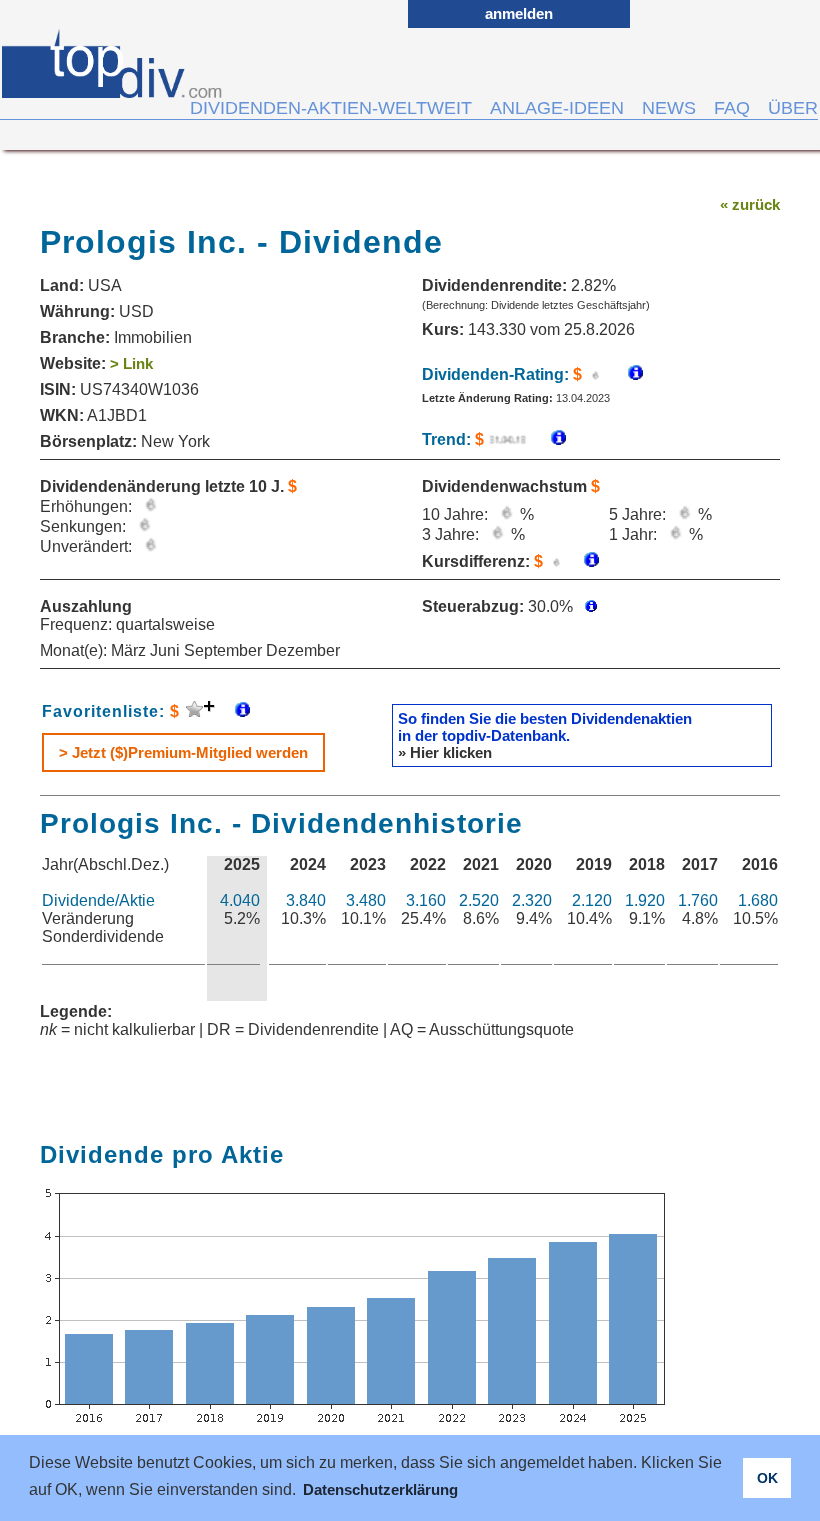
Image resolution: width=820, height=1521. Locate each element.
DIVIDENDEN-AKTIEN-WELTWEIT (331, 108)
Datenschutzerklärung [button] (380, 1489)
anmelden (519, 13)
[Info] (548, 439)
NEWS (669, 108)
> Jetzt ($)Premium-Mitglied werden (183, 752)
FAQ (732, 108)
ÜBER (793, 108)
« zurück (750, 204)
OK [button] (767, 1478)
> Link (131, 363)
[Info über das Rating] (625, 374)
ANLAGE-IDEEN (557, 108)
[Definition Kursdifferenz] (584, 561)
